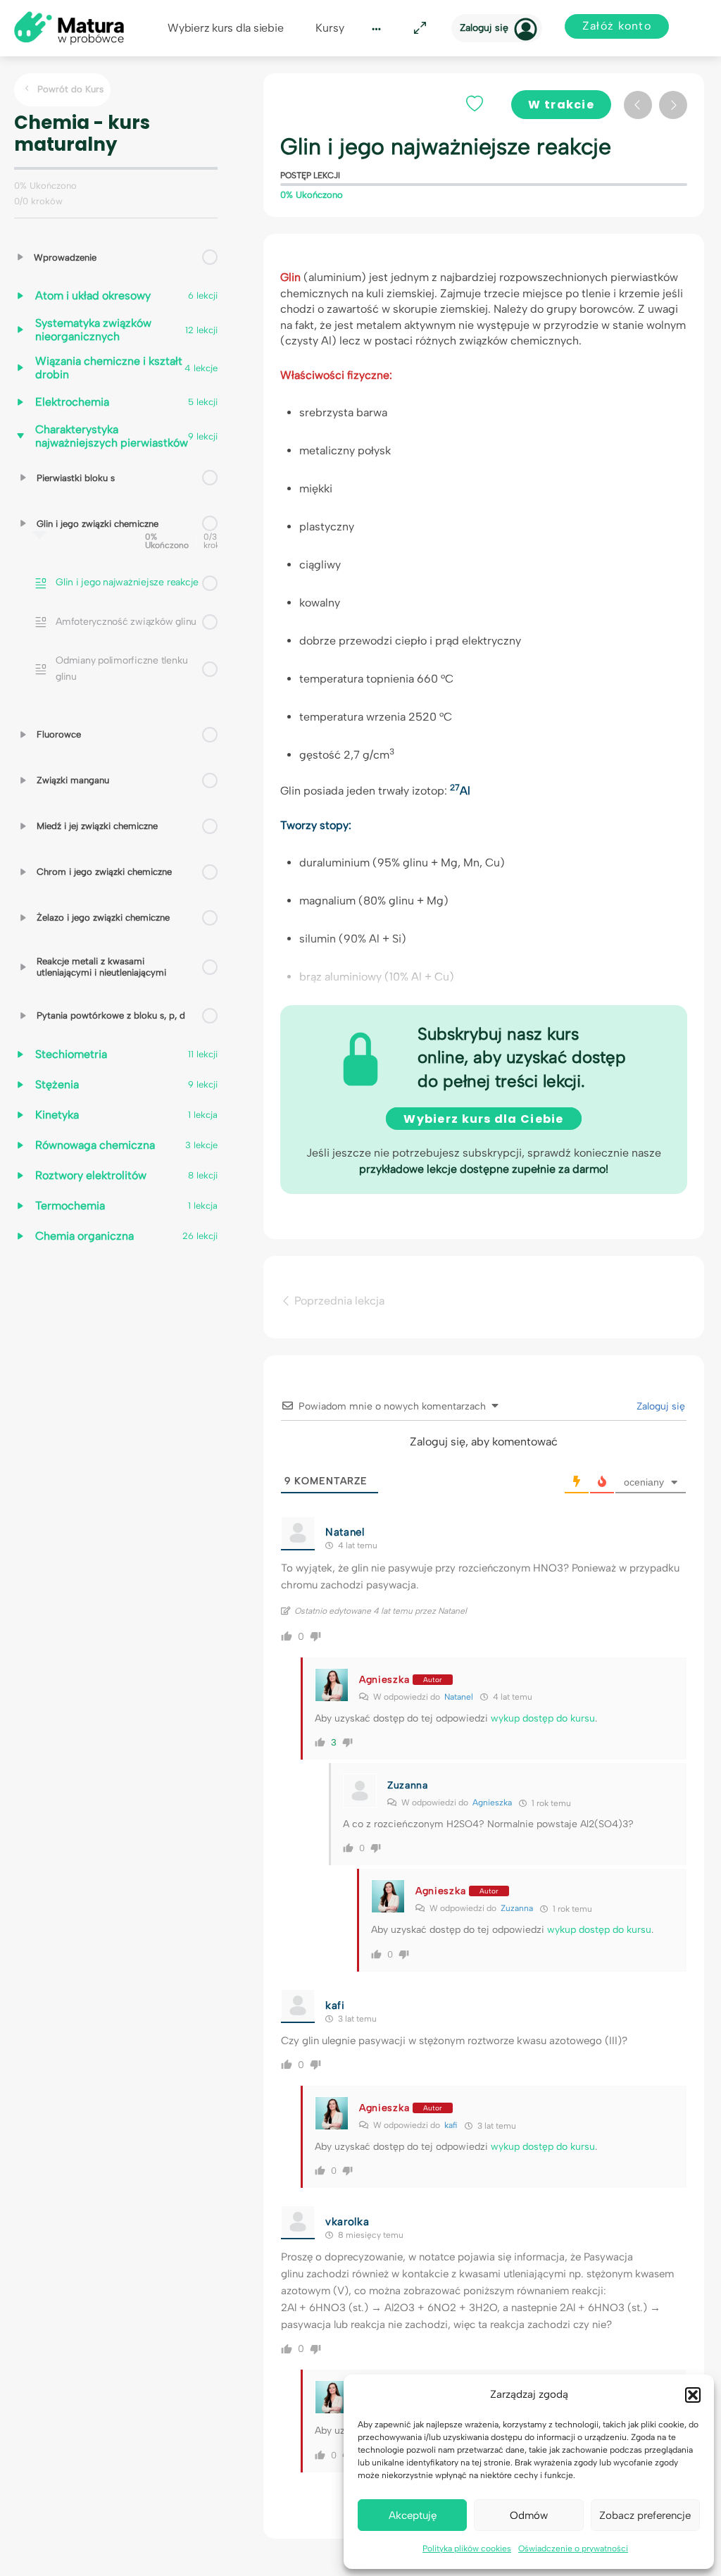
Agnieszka (492, 1803)
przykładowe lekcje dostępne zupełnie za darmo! (484, 1169)
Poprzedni (638, 105)
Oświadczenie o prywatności (573, 2549)
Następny (673, 105)
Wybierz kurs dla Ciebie (483, 1119)
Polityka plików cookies (467, 2549)
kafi (451, 2125)
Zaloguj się (484, 28)
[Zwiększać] (20, 257)
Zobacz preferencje (645, 2515)
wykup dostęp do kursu (543, 1718)
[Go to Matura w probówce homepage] (69, 27)
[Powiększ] (418, 29)
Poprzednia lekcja (338, 1301)
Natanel (459, 1697)
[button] (693, 2395)
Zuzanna (517, 1908)
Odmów (529, 2515)
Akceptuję (413, 2515)
